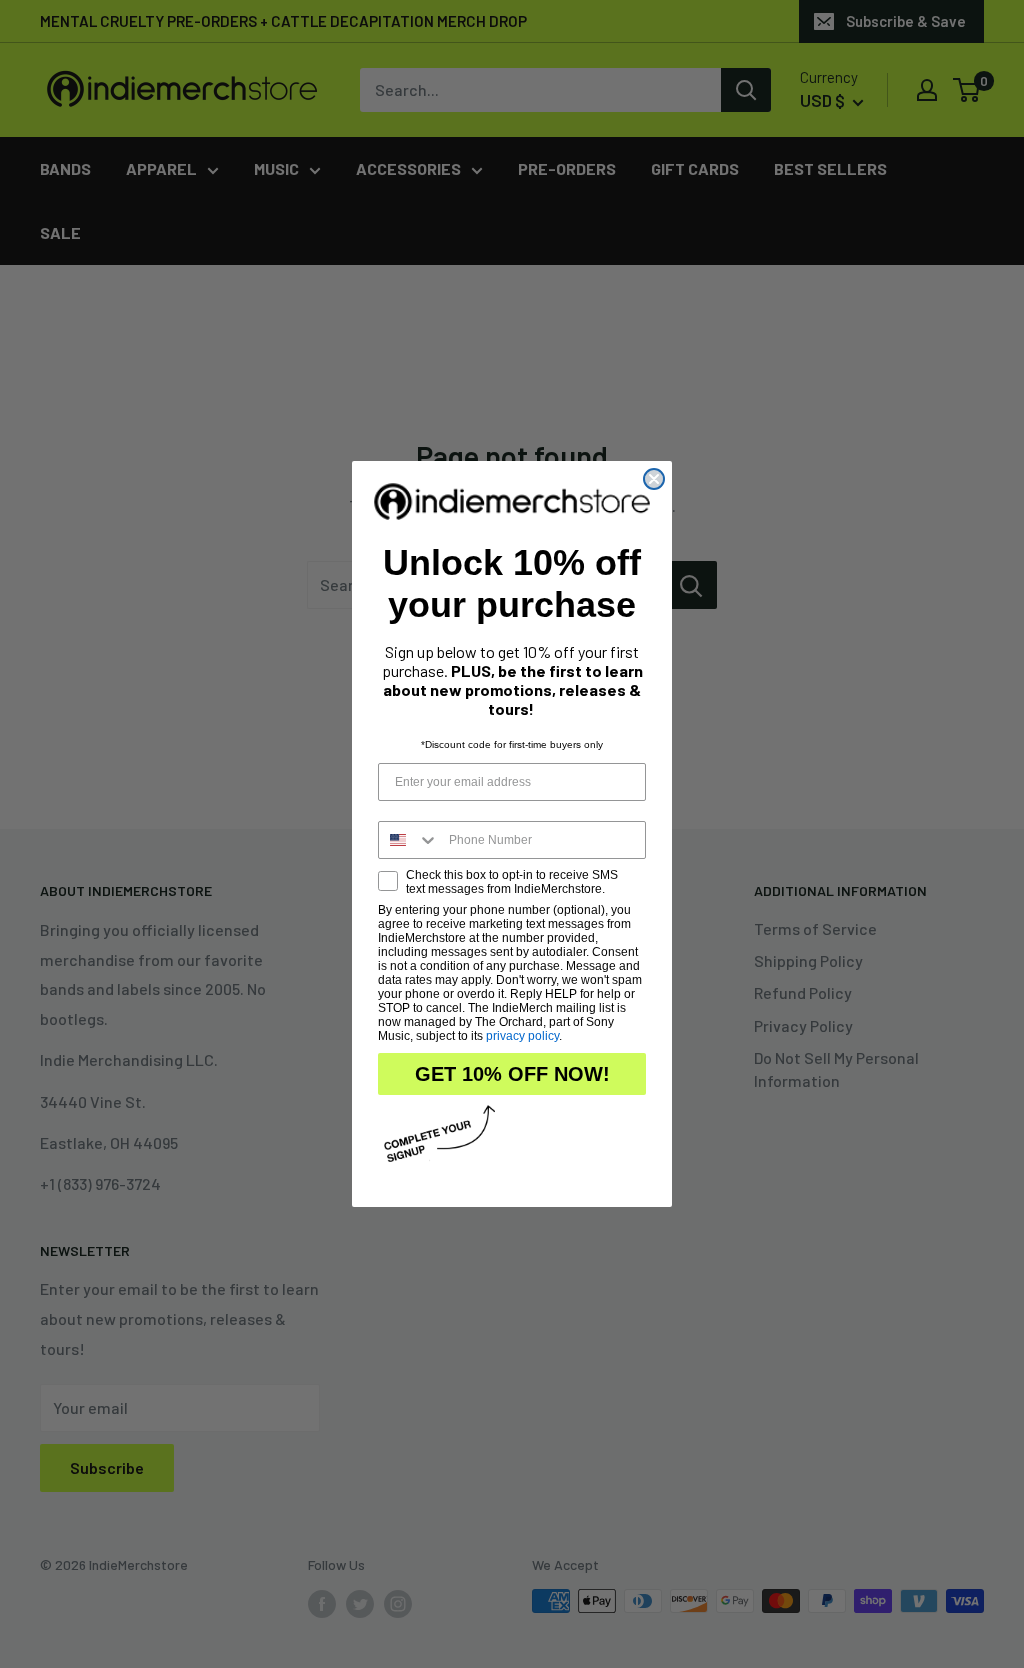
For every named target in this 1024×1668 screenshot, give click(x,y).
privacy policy (522, 1036)
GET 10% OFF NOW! (512, 1074)
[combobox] (409, 840)
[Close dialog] (654, 479)
